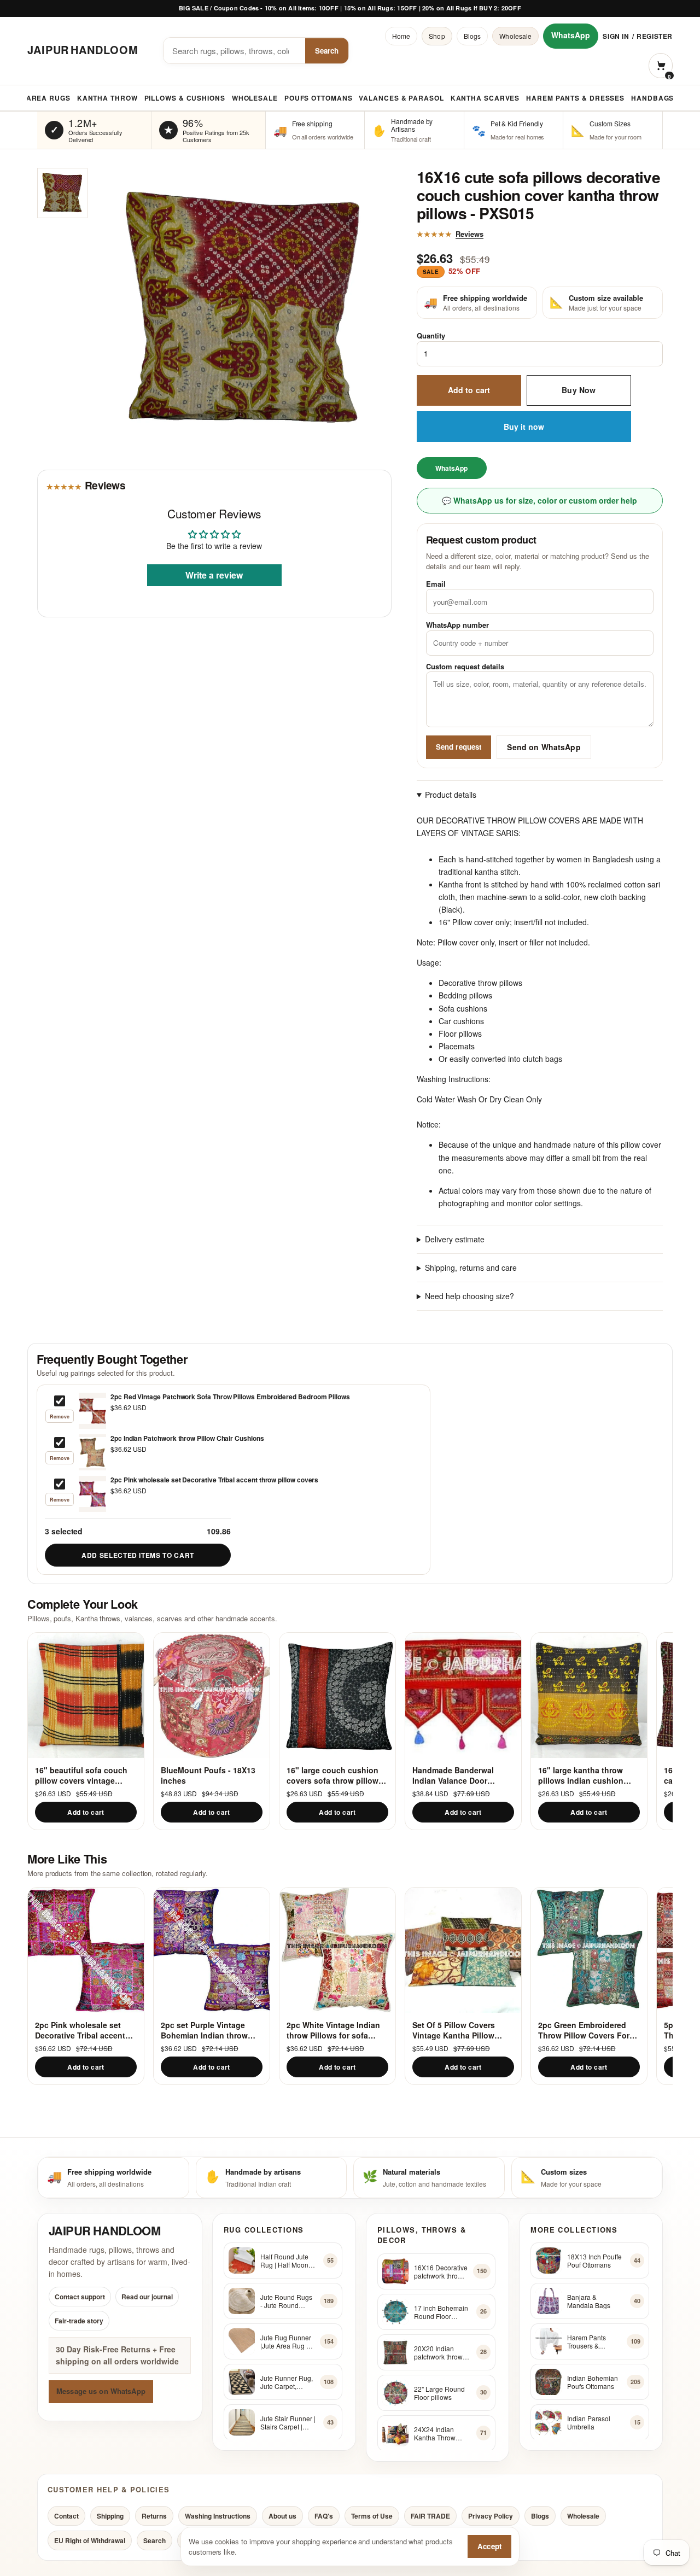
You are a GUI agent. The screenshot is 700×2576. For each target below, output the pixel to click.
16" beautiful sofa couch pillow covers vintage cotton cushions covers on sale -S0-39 (86, 1775)
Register (655, 36)
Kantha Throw (107, 98)
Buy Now (579, 390)
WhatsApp (571, 35)
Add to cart (469, 390)
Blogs (472, 36)
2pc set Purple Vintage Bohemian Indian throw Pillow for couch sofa (204, 2030)
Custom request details (465, 666)
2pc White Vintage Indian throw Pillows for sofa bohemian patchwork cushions (333, 2030)
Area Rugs (48, 98)
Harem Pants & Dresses (575, 98)
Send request (459, 747)
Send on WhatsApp (544, 747)
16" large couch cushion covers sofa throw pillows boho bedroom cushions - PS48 (335, 1775)
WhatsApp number (457, 625)
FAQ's (324, 2516)
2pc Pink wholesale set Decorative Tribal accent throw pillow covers (80, 2030)
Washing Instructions (218, 2516)
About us (282, 2516)
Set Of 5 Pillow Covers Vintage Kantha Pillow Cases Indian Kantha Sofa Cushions (461, 2030)
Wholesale (515, 36)
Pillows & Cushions (185, 98)
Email (436, 584)
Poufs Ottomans (319, 98)
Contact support (80, 2297)
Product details (451, 795)
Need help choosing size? (469, 1296)
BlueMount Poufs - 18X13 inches (208, 1775)
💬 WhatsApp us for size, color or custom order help (539, 500)
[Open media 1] (62, 193)
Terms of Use (372, 2516)
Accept (489, 2546)
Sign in (616, 36)
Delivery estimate (455, 1239)
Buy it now (524, 427)
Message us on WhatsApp (101, 2391)
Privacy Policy (491, 2516)
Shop (437, 36)
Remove (60, 1416)
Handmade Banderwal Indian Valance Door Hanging (453, 1775)
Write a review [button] (214, 576)
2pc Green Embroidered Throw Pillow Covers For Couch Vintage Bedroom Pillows (584, 2030)
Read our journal (147, 2297)
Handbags (652, 98)
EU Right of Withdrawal (90, 2540)
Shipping (110, 2516)
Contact (66, 2516)
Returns (154, 2516)
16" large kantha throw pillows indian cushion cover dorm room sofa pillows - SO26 (581, 1775)
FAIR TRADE (430, 2516)
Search (327, 51)
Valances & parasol (401, 98)
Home (401, 36)
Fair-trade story (79, 2321)
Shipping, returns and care (471, 1267)
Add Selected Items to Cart (138, 1555)
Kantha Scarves (485, 98)
